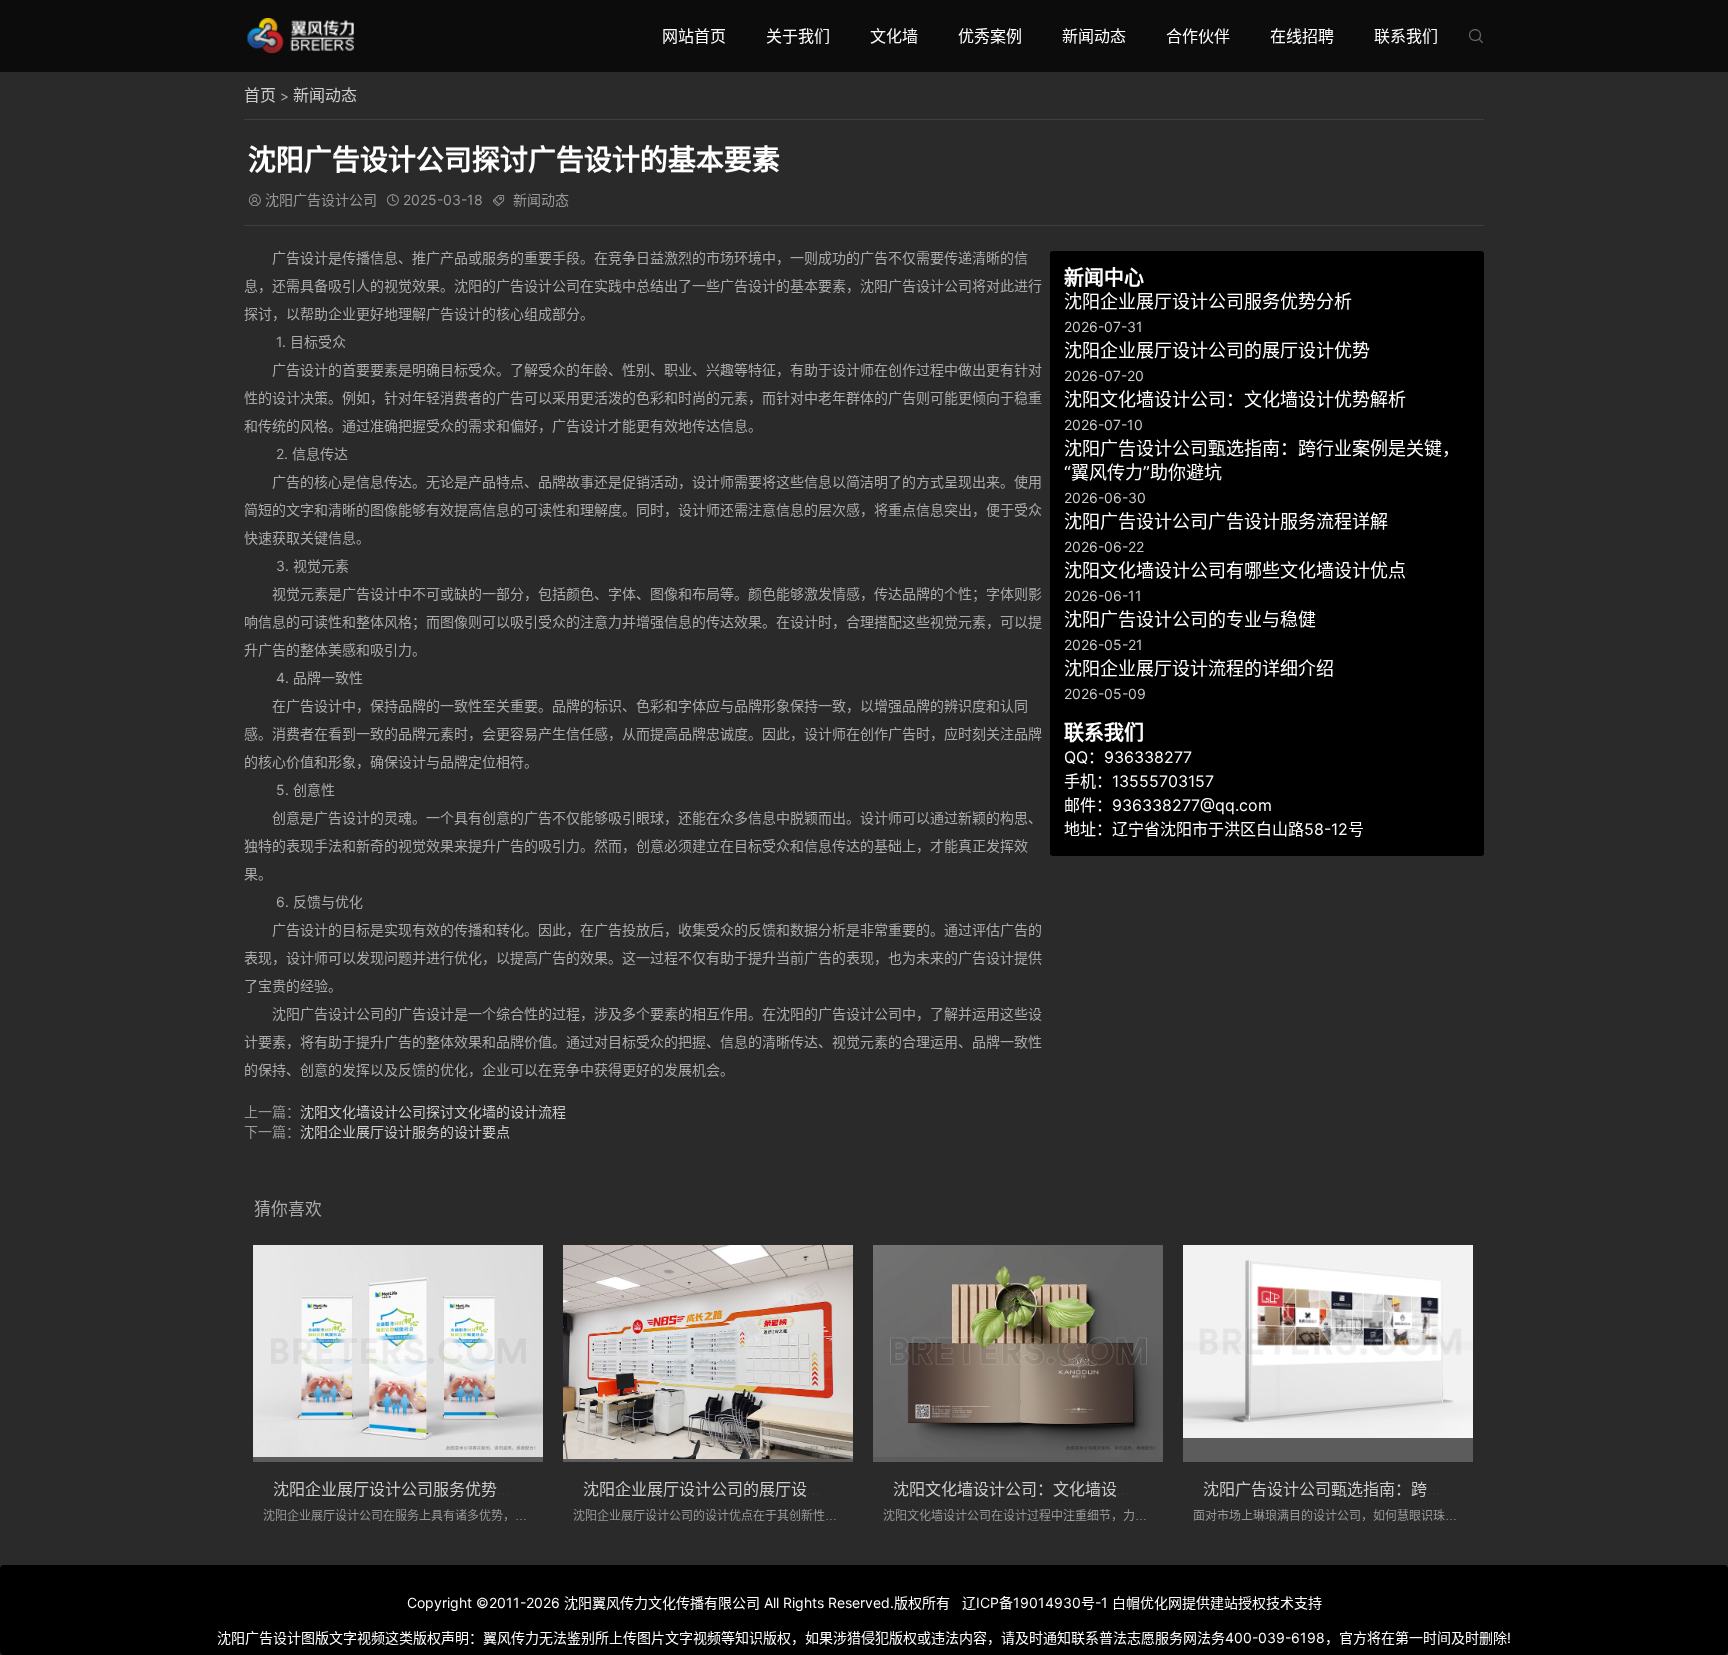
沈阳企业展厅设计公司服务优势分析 (401, 1489)
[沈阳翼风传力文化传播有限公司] (314, 35)
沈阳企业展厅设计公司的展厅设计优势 (719, 1489)
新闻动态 (1094, 36)
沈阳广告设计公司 (321, 199)
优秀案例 (990, 36)
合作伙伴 (1198, 36)
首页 (260, 95)
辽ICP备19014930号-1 (1035, 1602)
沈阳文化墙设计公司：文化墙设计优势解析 (1045, 1489)
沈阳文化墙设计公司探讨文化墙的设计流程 (433, 1111)
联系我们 (1406, 36)
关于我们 (798, 36)
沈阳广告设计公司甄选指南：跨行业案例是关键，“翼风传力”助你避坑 (1449, 1489)
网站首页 (694, 36)
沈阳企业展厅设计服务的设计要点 (405, 1131)
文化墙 (894, 36)
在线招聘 (1302, 36)
